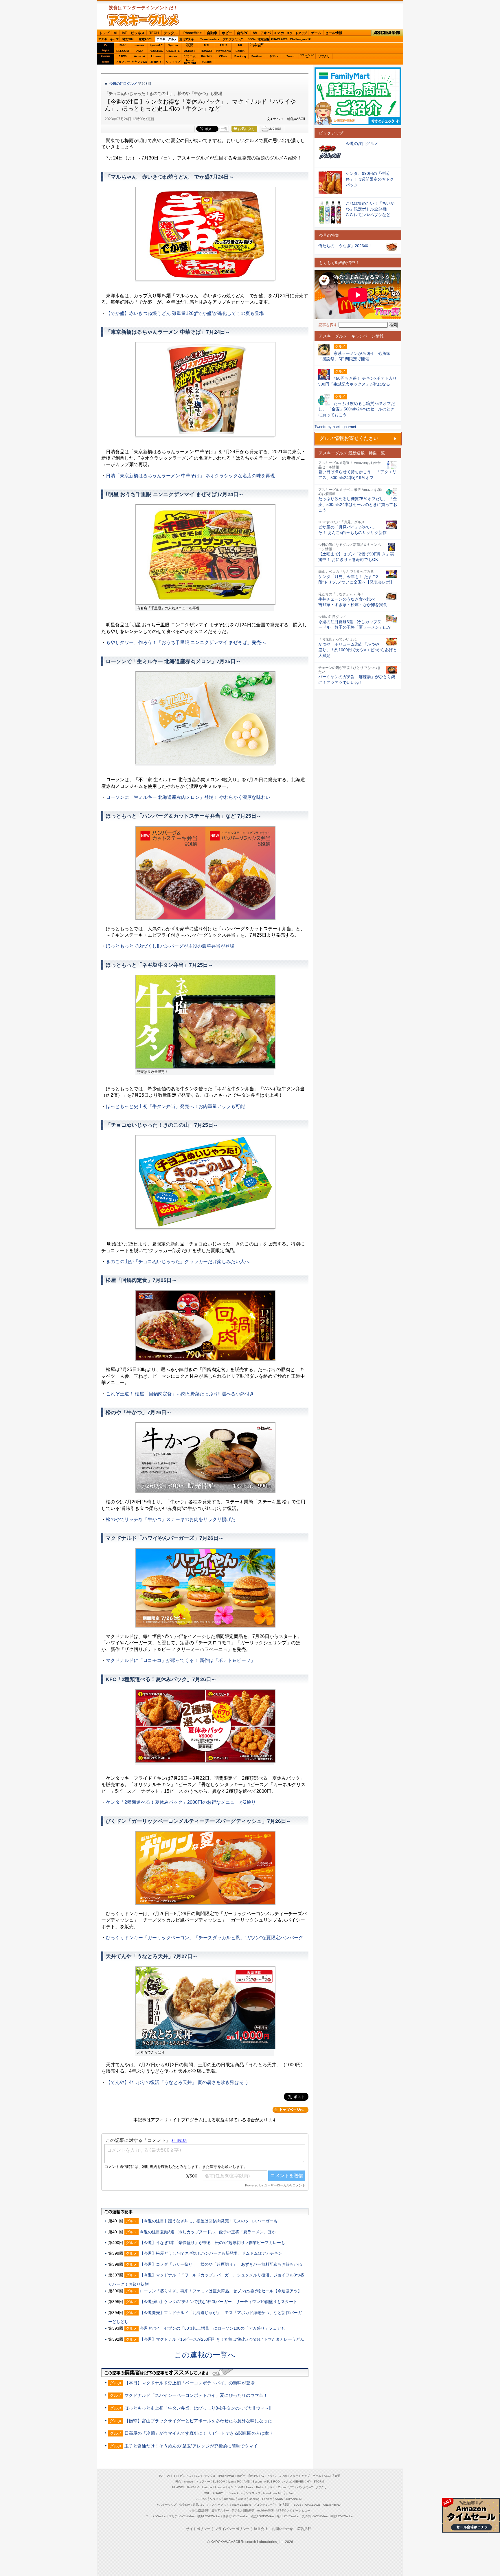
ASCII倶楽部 (387, 33)
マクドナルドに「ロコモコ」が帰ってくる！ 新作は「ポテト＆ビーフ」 (181, 1660)
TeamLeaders (210, 39)
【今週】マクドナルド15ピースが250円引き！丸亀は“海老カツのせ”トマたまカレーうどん (222, 2339)
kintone (156, 56)
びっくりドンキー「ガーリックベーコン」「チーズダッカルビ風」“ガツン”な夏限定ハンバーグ (205, 1938)
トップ (104, 33)
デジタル (171, 33)
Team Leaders (241, 2505)
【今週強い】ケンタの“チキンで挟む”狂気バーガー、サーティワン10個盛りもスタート (218, 2302)
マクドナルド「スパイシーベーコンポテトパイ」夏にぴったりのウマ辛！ (196, 2395)
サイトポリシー (198, 2529)
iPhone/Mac (192, 33)
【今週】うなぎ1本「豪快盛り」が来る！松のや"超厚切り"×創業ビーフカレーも (212, 2243)
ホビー (227, 33)
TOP (162, 2476)
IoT (124, 33)
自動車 (212, 33)
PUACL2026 (279, 39)
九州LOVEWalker (288, 2516)
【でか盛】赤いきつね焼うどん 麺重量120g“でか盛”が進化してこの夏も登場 (185, 313)
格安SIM (128, 39)
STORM (319, 2481)
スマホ (279, 33)
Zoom (290, 56)
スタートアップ (297, 33)
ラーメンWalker (156, 2516)
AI (115, 33)
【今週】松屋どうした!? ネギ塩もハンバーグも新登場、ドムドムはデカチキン (211, 2253)
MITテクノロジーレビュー (293, 2510)
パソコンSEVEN (190, 45)
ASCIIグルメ (143, 20)
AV (255, 33)
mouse (139, 45)
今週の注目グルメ (123, 84)
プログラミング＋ (265, 2505)
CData (223, 56)
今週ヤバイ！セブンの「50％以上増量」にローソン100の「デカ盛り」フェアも (212, 2328)
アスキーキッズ (109, 39)
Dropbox (206, 56)
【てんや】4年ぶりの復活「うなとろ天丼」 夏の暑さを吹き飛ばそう (177, 2082)
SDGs (252, 39)
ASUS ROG (156, 51)
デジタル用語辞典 (243, 2510)
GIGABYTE (173, 51)
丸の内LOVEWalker (315, 2516)
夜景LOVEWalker (263, 2516)
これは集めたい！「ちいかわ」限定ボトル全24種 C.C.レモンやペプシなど (370, 209)
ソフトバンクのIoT (307, 56)
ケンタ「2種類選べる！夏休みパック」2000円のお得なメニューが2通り (181, 1802)
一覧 (224, 129)
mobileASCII (265, 2510)
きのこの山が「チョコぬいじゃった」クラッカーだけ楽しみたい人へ (178, 1262)
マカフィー (123, 62)
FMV (123, 45)
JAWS (123, 56)
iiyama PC (234, 2481)
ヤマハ (274, 56)
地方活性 (263, 39)
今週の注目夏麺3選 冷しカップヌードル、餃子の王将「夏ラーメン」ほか (208, 2232)
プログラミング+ (234, 39)
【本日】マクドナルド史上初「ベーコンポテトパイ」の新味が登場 (190, 2383)
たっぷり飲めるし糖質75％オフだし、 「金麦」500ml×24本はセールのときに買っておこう (358, 504)
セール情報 (334, 33)
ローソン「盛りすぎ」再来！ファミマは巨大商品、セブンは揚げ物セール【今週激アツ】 (221, 2291)
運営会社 (261, 2529)
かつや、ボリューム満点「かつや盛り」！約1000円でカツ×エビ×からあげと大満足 (358, 650)
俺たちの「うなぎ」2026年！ (345, 246)
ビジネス (138, 33)
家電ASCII (146, 39)
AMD (139, 51)
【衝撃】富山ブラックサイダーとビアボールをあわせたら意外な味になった (198, 2421)
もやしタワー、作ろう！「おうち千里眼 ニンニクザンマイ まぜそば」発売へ (186, 642)
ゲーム (316, 33)
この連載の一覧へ (205, 2355)
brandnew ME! (190, 62)
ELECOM (123, 51)
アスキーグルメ (167, 39)
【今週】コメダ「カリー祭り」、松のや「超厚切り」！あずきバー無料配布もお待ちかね (221, 2264)
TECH (154, 33)
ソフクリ (324, 56)
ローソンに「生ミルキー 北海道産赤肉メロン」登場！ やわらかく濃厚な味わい (188, 797)
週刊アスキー (188, 39)
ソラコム (190, 56)
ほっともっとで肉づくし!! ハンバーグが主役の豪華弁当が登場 (170, 946)
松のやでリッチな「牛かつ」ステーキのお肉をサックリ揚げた (171, 1519)
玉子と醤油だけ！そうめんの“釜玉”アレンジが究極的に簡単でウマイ (191, 2446)
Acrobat (139, 56)
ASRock (190, 51)
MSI (207, 45)
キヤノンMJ (139, 62)
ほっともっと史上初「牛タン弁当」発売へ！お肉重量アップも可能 (175, 1106)
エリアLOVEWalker (182, 2516)
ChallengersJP (300, 39)
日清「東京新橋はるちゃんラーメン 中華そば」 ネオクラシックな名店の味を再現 (190, 476)
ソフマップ (173, 62)
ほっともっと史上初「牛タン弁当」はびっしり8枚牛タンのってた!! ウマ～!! (198, 2408)
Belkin (240, 51)
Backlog (240, 56)
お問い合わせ (282, 2529)
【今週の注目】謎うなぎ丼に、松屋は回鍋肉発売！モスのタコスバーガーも (209, 2221)
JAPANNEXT (156, 62)
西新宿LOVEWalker (236, 2516)
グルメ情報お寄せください (349, 438)
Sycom (173, 45)
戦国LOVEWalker (342, 2516)
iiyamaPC (156, 45)
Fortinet (257, 56)
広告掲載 (304, 2529)
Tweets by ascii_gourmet (335, 427)
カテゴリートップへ (291, 2110)
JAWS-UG (193, 2487)
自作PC (243, 33)
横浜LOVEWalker (209, 2516)
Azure (173, 56)
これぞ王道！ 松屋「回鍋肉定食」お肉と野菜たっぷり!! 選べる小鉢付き (180, 1394)
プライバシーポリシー (232, 2529)
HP (240, 45)
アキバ (266, 33)
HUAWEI (206, 51)
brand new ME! (273, 2493)
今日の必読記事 (199, 2510)
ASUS (223, 45)
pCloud (207, 62)
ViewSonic (223, 51)
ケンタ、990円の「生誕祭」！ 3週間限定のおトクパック (370, 179)
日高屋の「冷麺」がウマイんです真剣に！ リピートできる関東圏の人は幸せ (199, 2433)
